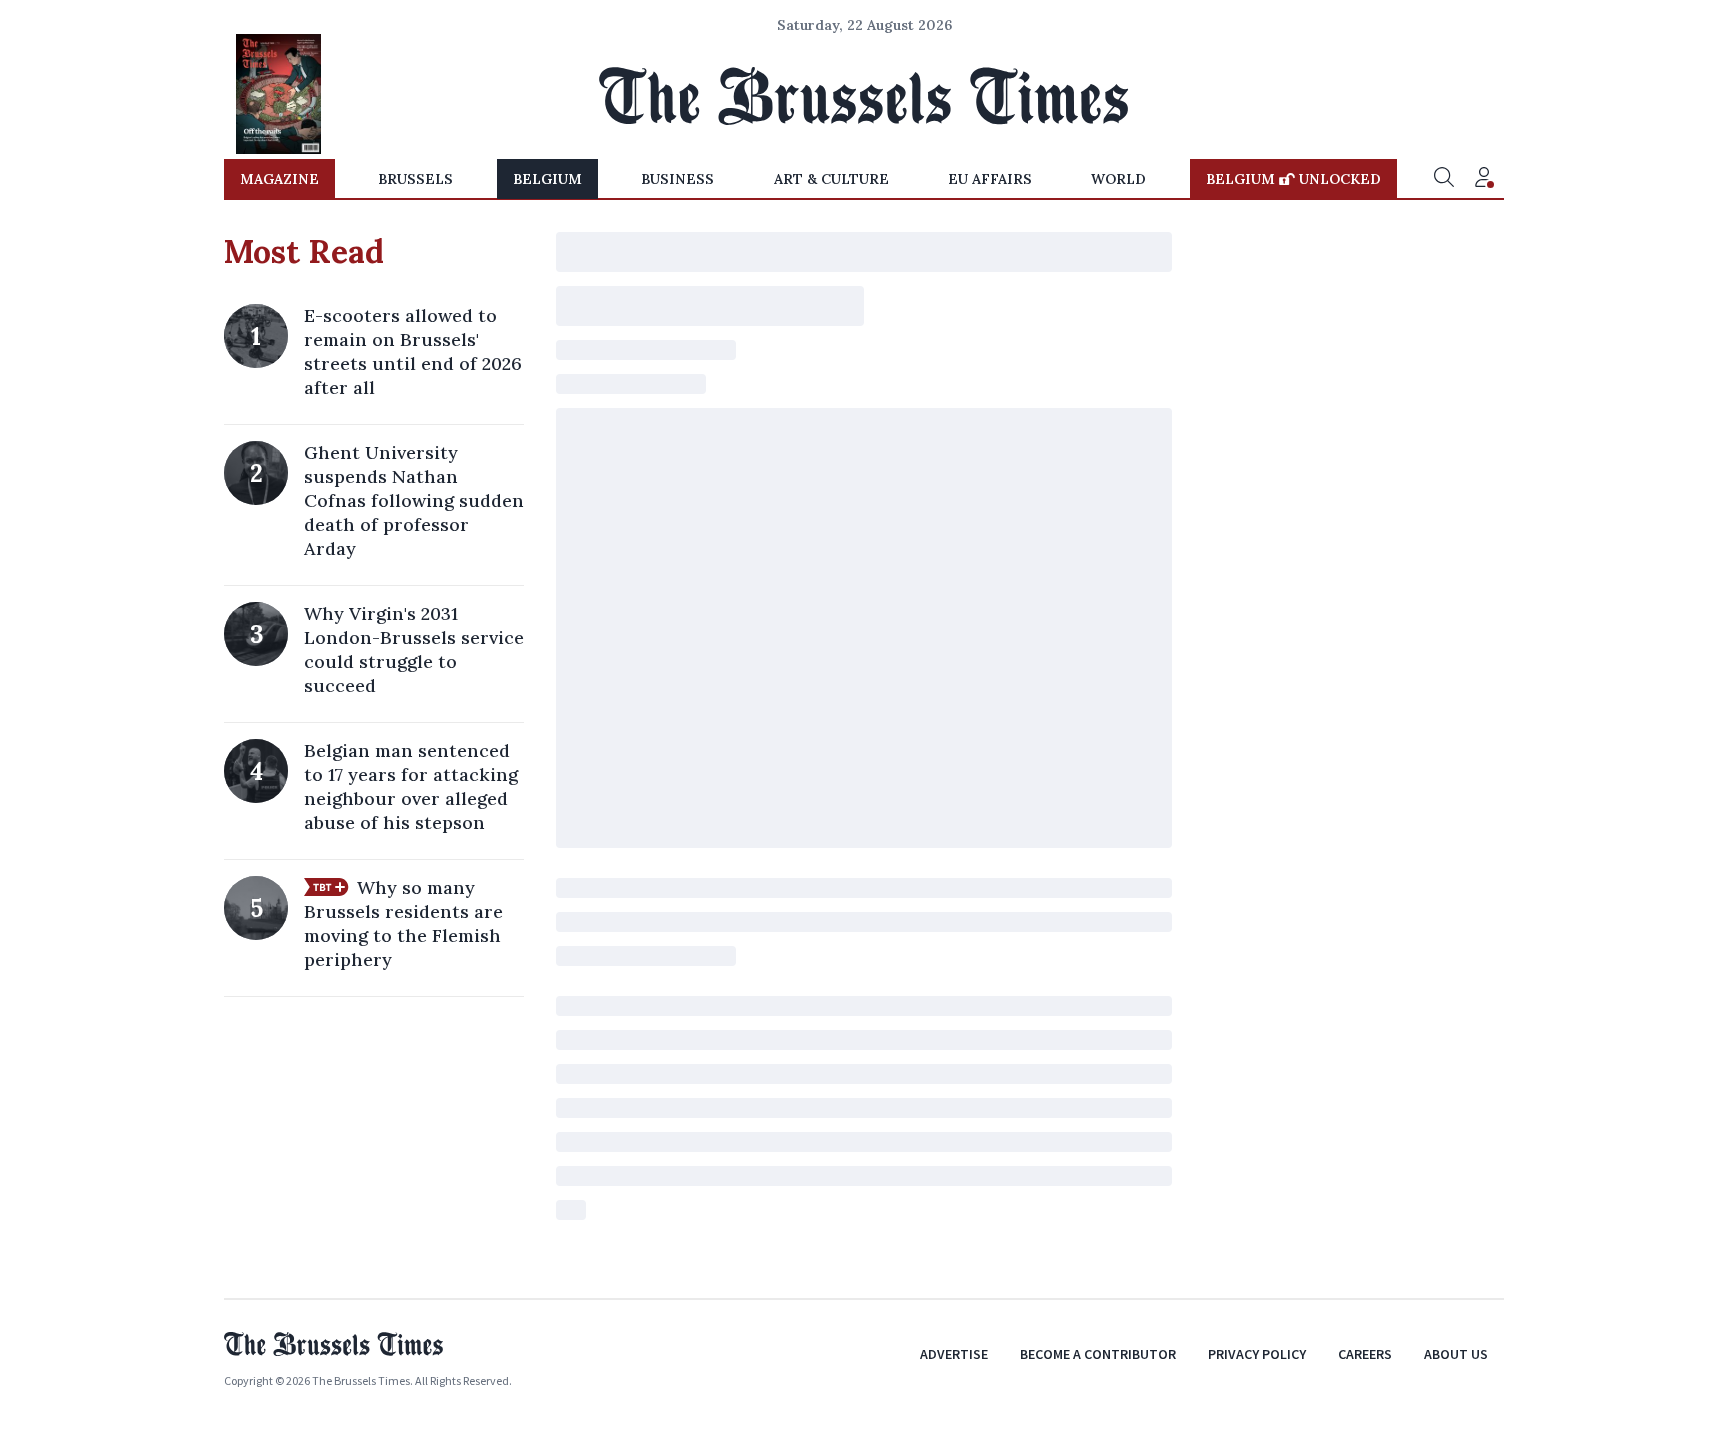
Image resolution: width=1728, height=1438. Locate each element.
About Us (1456, 1354)
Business (677, 179)
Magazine (279, 179)
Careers (1365, 1354)
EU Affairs (990, 179)
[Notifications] (1484, 179)
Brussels (415, 179)
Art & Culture (831, 179)
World (1118, 179)
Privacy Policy (1257, 1354)
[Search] (1444, 179)
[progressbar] (864, 252)
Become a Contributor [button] (1098, 1354)
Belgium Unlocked (1293, 179)
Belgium (547, 179)
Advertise (954, 1354)
